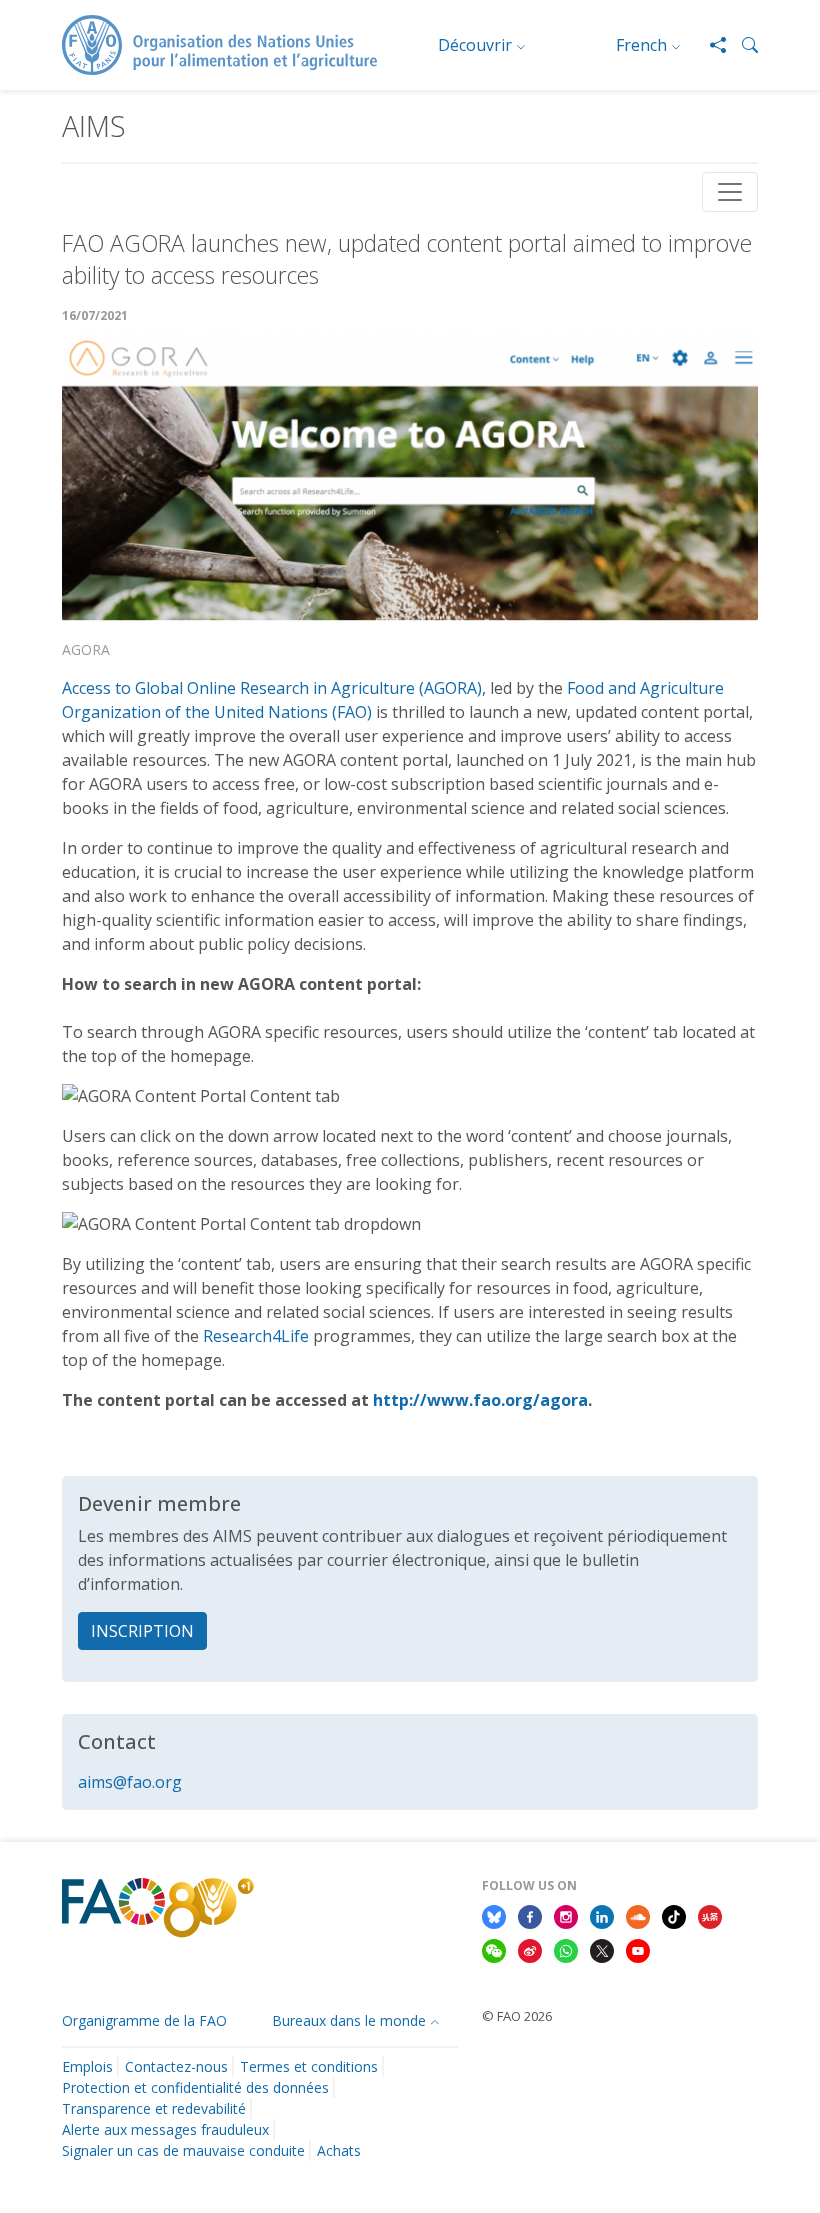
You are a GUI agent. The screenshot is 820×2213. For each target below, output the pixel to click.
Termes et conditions (309, 2066)
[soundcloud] (638, 1915)
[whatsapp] (566, 1949)
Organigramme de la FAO (144, 2020)
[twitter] (602, 1949)
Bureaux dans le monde (349, 2020)
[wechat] (494, 1949)
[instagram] (566, 1915)
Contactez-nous (176, 2066)
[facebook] (530, 1915)
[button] (742, 45)
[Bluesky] (494, 1915)
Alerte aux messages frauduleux (165, 2129)
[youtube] (638, 1949)
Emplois (87, 2066)
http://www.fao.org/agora (480, 1400)
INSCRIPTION (142, 1631)
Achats (339, 2150)
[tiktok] (674, 1915)
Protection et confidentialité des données (195, 2087)
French (641, 45)
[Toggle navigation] (730, 192)
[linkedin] (602, 1915)
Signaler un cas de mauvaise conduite (183, 2150)
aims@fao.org (130, 1782)
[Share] (710, 45)
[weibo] (530, 1949)
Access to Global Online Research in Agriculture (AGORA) (272, 688)
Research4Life (256, 1336)
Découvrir (475, 45)
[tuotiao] (710, 1915)
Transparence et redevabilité (154, 2108)
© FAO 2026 (517, 2016)
